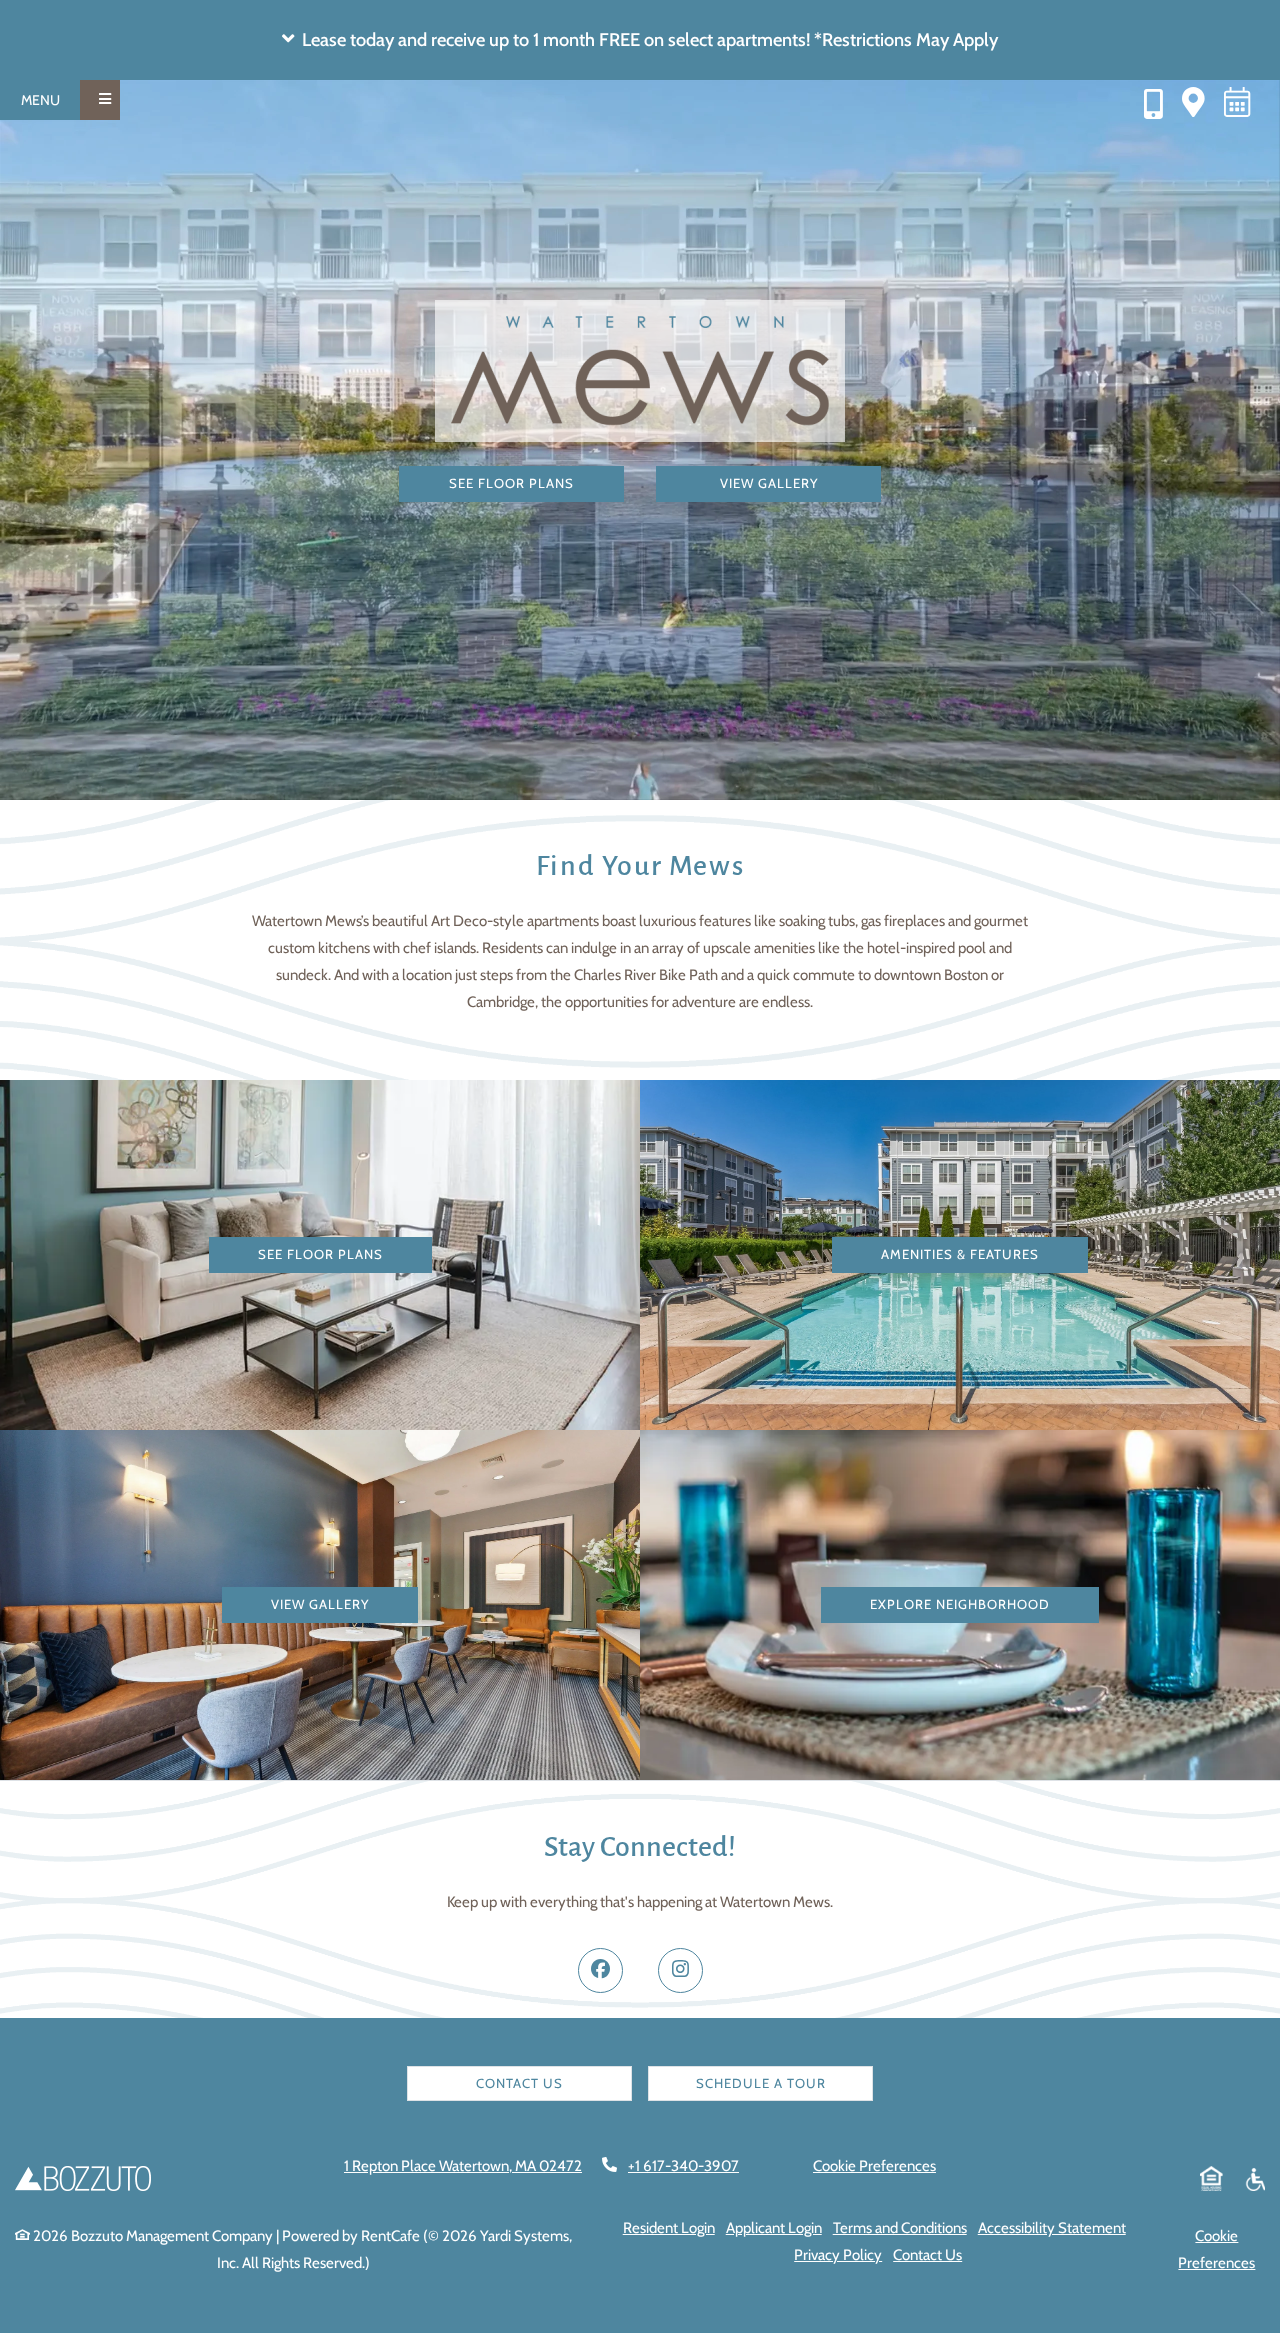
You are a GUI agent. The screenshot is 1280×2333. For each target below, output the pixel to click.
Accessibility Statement (1052, 2228)
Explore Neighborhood (960, 1604)
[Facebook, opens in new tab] (600, 1970)
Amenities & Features (960, 1254)
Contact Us (519, 2083)
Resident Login (669, 2228)
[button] (640, 40)
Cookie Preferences (874, 2166)
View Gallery (769, 483)
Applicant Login (774, 2228)
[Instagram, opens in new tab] (680, 1970)
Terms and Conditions (900, 2228)
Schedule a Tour (761, 2083)
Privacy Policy (838, 2254)
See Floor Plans (511, 483)
